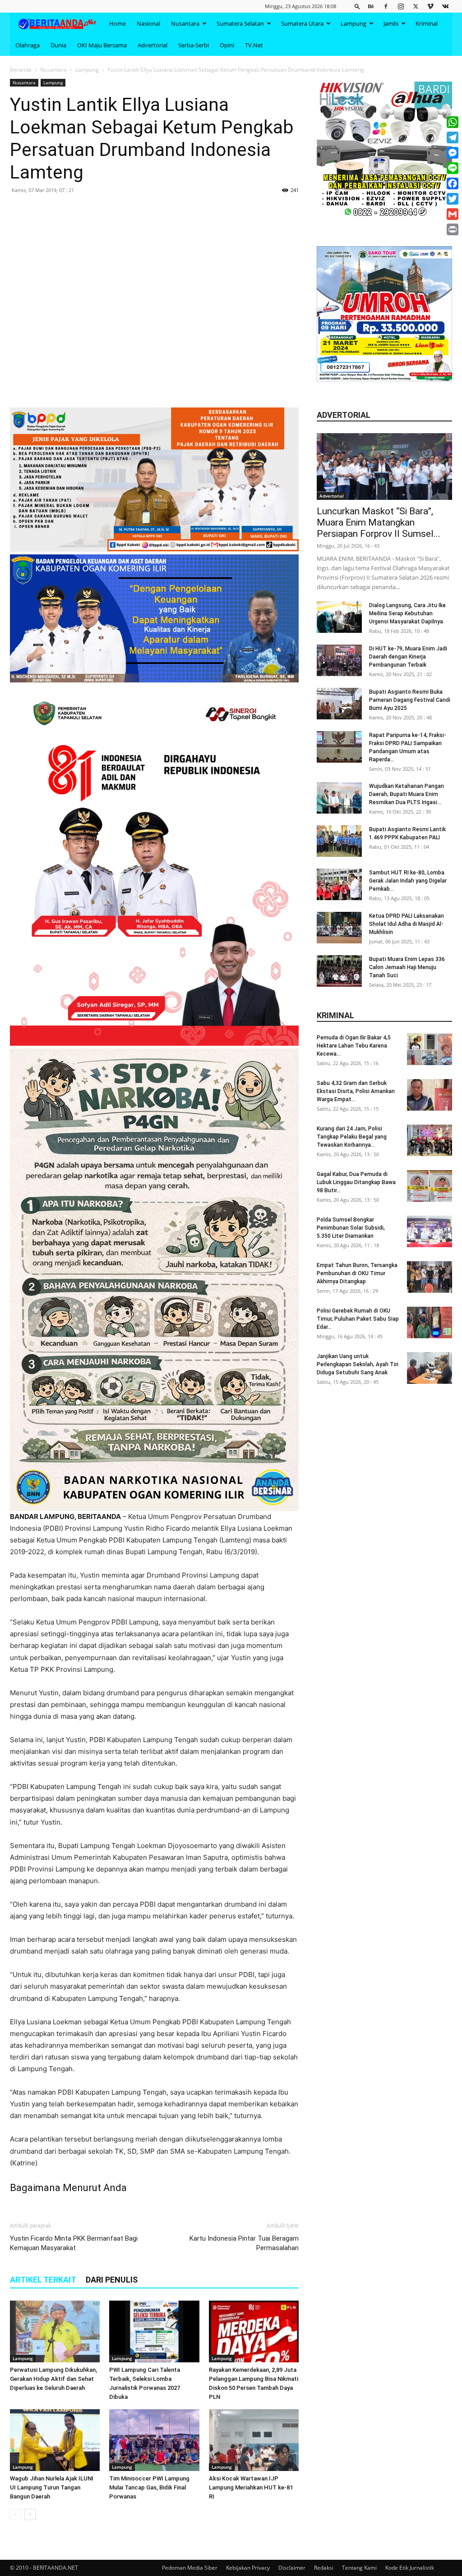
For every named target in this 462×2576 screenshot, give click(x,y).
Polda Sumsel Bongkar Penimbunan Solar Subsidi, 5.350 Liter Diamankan (351, 1228)
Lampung (353, 23)
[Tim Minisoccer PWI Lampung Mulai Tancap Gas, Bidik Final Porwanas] (154, 2440)
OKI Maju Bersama (102, 45)
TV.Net (254, 45)
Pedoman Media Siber (190, 2568)
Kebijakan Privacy (248, 2568)
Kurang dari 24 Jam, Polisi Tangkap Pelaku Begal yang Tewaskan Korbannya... (352, 1137)
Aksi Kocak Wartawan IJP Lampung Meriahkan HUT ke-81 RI (251, 2487)
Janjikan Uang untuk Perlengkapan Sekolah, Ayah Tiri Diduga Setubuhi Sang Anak (358, 1364)
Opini (227, 45)
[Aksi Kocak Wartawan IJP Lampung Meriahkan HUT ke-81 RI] (254, 2440)
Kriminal (427, 23)
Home (118, 23)
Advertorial (152, 45)
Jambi (391, 23)
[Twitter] (416, 6)
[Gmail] (453, 214)
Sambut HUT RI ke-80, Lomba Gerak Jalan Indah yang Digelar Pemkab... (408, 881)
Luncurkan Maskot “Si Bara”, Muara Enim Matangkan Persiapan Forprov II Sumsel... (379, 522)
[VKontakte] (445, 6)
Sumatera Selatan (240, 23)
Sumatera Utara (302, 23)
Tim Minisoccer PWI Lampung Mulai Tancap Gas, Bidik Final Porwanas (149, 2487)
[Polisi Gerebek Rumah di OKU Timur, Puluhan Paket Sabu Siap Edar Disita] (430, 1322)
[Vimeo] (430, 6)
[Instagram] (401, 6)
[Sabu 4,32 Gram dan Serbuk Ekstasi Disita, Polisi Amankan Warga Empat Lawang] (430, 1095)
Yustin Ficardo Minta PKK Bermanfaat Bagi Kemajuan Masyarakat (74, 2243)
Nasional (148, 23)
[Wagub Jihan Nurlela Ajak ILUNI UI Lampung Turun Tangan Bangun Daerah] (55, 2440)
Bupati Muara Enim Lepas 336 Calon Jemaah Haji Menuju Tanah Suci (407, 967)
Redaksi (324, 2568)
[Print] (453, 229)
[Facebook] (386, 6)
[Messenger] (453, 153)
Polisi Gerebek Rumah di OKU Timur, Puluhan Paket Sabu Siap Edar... (358, 1319)
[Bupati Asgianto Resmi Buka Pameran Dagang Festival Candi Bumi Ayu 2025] (339, 704)
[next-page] (30, 2514)
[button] (357, 6)
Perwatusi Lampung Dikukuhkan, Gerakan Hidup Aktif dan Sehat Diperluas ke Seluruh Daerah (53, 2379)
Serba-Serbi (194, 45)
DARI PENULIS (112, 2280)
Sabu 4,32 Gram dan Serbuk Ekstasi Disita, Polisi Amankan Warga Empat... (356, 1091)
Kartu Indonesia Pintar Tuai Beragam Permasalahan (244, 2243)
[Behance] (371, 6)
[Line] (453, 168)
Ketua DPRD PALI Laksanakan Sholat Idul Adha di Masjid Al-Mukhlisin (407, 924)
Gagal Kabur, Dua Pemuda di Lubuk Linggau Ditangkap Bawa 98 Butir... (356, 1182)
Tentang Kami (359, 2568)
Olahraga (28, 45)
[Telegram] (453, 137)
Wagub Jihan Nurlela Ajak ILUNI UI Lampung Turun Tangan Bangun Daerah (52, 2487)
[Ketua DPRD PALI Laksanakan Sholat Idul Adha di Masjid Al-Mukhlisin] (339, 928)
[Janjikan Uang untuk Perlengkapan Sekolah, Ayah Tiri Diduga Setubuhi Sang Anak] (430, 1368)
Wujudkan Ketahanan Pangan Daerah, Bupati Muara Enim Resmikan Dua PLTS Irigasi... (407, 794)
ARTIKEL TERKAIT (43, 2280)
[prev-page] (16, 2514)
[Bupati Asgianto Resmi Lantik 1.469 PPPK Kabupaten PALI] (339, 841)
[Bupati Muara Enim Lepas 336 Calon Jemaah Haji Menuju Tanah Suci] (339, 971)
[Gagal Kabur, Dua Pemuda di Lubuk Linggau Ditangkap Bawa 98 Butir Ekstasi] (430, 1186)
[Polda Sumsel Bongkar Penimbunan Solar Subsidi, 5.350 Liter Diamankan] (430, 1231)
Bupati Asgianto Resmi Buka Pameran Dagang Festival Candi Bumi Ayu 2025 (410, 700)
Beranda (21, 70)
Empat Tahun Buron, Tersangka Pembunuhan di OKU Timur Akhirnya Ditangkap (357, 1273)
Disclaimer (292, 2568)
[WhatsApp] (453, 122)
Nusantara (185, 23)
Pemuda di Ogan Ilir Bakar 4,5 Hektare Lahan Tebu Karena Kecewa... (354, 1046)
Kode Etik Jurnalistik (410, 2568)
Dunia (58, 45)
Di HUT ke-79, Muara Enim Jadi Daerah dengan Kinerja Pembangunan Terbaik (408, 657)
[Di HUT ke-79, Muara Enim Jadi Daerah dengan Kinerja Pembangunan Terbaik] (339, 660)
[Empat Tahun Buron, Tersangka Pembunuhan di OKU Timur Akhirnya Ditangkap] (430, 1277)
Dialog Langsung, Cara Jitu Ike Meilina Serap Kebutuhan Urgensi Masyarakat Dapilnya (407, 613)
